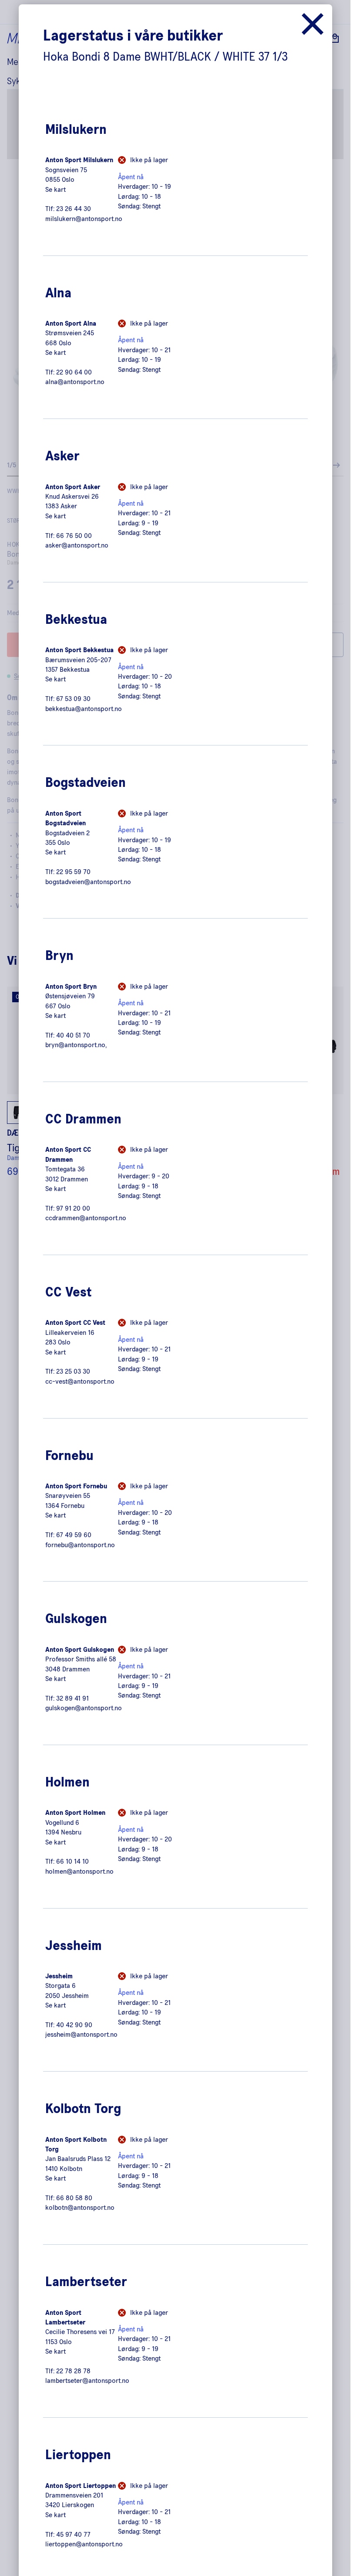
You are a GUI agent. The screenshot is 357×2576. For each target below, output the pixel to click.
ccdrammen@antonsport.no (86, 1218)
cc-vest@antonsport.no (80, 1382)
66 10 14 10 (72, 1861)
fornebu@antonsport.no (80, 1545)
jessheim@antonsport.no (81, 2035)
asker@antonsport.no (77, 545)
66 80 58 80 (74, 2198)
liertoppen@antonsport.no (84, 2544)
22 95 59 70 (73, 872)
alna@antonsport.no (75, 382)
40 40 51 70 (73, 1035)
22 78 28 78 (73, 2371)
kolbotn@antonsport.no (80, 2208)
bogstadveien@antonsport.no (88, 882)
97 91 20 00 (73, 1208)
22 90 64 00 (74, 372)
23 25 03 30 (73, 1371)
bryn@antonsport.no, (76, 1045)
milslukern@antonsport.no (84, 219)
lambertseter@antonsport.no (87, 2381)
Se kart (56, 190)
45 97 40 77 (73, 2535)
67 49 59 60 (74, 1535)
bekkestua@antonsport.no (84, 709)
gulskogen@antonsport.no (84, 1708)
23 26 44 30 (74, 209)
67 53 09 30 (73, 699)
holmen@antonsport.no (79, 1872)
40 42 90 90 (74, 2025)
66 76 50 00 (74, 536)
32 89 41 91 (72, 1698)
